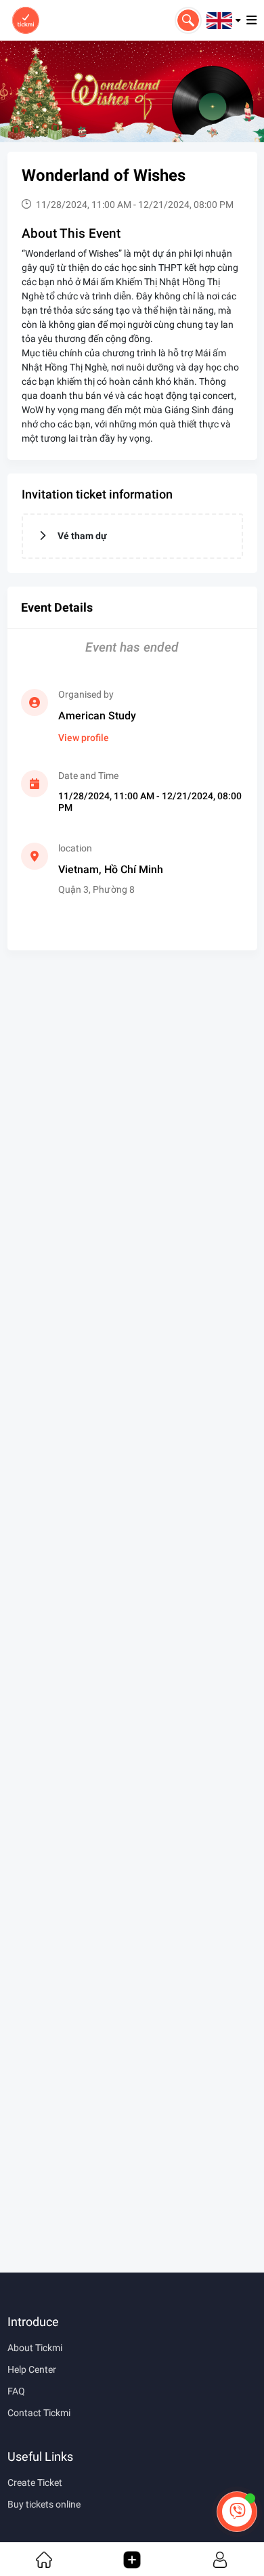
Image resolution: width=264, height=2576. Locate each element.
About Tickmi (35, 2348)
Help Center (32, 2369)
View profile (84, 738)
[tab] (132, 536)
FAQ (16, 2391)
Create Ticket (35, 2483)
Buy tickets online (44, 2504)
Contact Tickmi (39, 2413)
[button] (224, 20)
